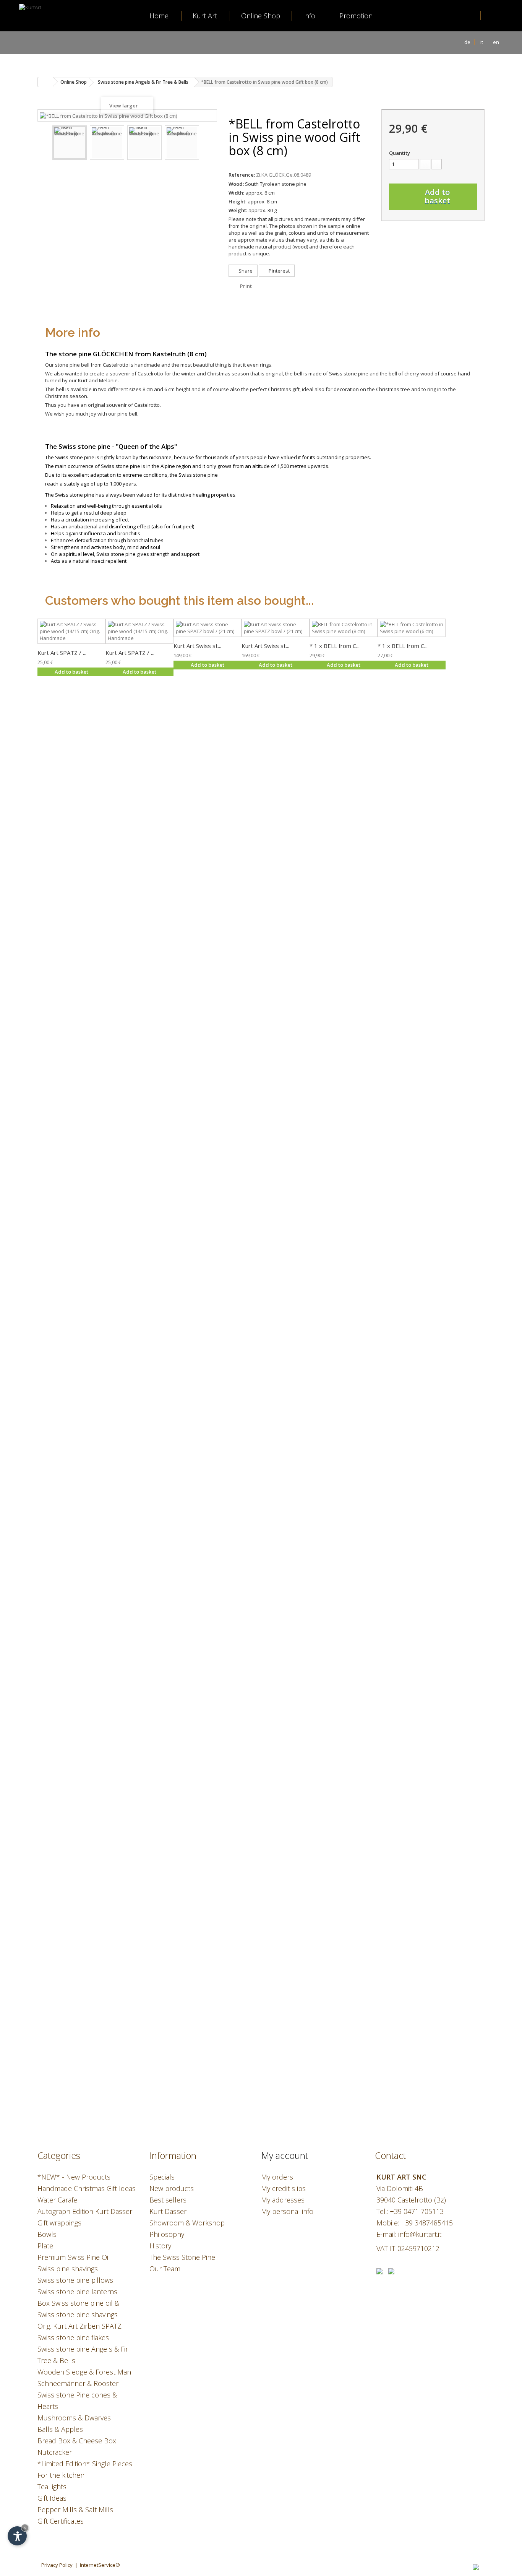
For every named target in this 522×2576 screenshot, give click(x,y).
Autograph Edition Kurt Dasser (85, 2211)
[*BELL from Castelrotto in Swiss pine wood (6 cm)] (412, 628)
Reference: (242, 175)
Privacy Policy (57, 2565)
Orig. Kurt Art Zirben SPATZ (79, 2326)
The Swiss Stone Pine (182, 2257)
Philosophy (167, 2234)
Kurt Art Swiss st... (197, 646)
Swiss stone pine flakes (73, 2337)
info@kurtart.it (420, 2234)
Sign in (467, 16)
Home (159, 16)
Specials (162, 2177)
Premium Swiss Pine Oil (74, 2257)
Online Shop (261, 16)
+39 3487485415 (427, 2223)
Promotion (356, 16)
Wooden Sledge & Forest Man (84, 2372)
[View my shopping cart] (496, 16)
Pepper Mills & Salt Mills (75, 2509)
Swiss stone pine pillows (75, 2280)
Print (246, 286)
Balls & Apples (60, 2429)
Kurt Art (205, 16)
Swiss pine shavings (68, 2269)
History (160, 2246)
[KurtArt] (44, 36)
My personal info (287, 2211)
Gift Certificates (61, 2521)
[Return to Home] (45, 82)
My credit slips (283, 2188)
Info (309, 16)
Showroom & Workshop (187, 2223)
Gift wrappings (59, 2223)
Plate (45, 2246)
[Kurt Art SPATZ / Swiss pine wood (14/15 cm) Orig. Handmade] (71, 631)
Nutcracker (55, 2452)
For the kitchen (61, 2475)
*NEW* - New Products (74, 2177)
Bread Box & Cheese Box (77, 2441)
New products (172, 2188)
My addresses (283, 2200)
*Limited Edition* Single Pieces (85, 2464)
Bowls (47, 2234)
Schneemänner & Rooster (78, 2383)
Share (245, 271)
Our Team (165, 2269)
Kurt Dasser (168, 2211)
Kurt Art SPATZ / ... (62, 653)
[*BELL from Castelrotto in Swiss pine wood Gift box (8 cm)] (70, 143)
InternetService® (100, 2565)
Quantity (400, 153)
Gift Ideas (52, 2498)
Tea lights (52, 2487)
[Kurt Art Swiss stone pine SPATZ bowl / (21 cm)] (208, 628)
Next (206, 144)
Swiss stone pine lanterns (77, 2292)
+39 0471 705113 (417, 2211)
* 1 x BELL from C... (335, 646)
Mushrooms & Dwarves (74, 2418)
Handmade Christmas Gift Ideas (87, 2188)
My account (285, 2155)
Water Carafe (57, 2200)
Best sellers (168, 2200)
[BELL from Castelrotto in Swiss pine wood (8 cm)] (344, 628)
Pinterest (279, 271)
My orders (277, 2177)
